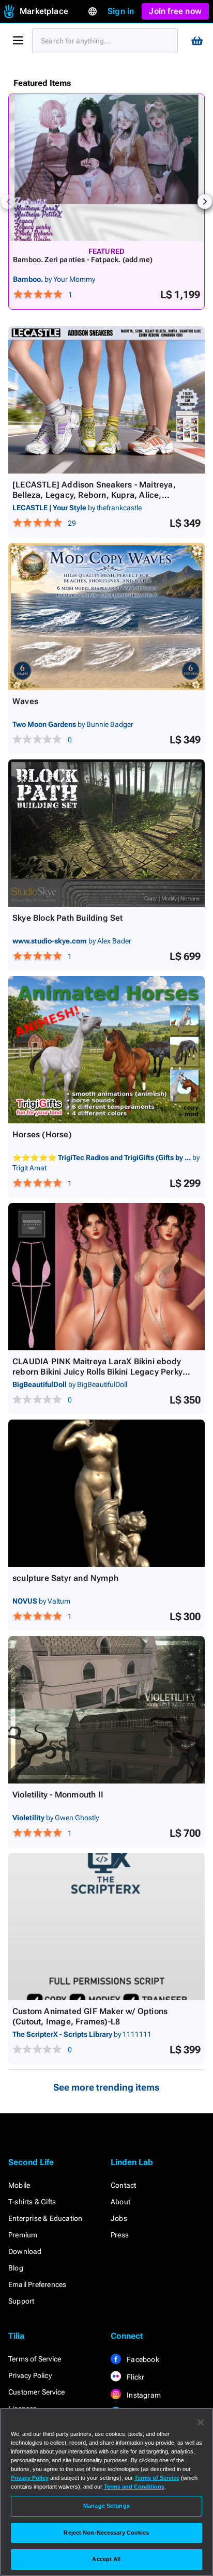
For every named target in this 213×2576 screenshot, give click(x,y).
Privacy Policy (30, 2375)
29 (72, 523)
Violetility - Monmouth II (58, 1795)
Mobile (19, 2185)
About (120, 2202)
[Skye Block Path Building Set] (106, 833)
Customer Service (36, 2392)
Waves (25, 701)
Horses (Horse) (42, 1134)
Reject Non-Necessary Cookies (106, 2533)
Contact (123, 2185)
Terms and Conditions (134, 2487)
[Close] (201, 2422)
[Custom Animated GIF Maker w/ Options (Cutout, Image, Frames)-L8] (106, 1926)
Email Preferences (37, 2284)
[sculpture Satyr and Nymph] (106, 1493)
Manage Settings (106, 2506)
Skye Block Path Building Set (68, 918)
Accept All (106, 2559)
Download (25, 2251)
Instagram (143, 2395)
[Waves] (106, 616)
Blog (16, 2268)
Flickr (135, 2377)
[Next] (205, 202)
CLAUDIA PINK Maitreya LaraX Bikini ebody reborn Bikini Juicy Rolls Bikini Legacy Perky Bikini (97, 1372)
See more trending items (106, 2087)
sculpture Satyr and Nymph (65, 1578)
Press (120, 2235)
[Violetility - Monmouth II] (106, 1710)
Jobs (119, 2218)
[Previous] (8, 202)
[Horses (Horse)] (106, 1050)
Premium (23, 2235)
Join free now (175, 11)
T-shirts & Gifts (32, 2202)
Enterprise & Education (45, 2218)
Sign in (121, 11)
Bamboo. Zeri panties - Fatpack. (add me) (83, 260)
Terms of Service (35, 2359)
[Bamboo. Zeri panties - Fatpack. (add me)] (106, 167)
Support (21, 2301)
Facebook (142, 2359)
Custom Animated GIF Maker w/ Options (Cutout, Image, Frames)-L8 (90, 2016)
